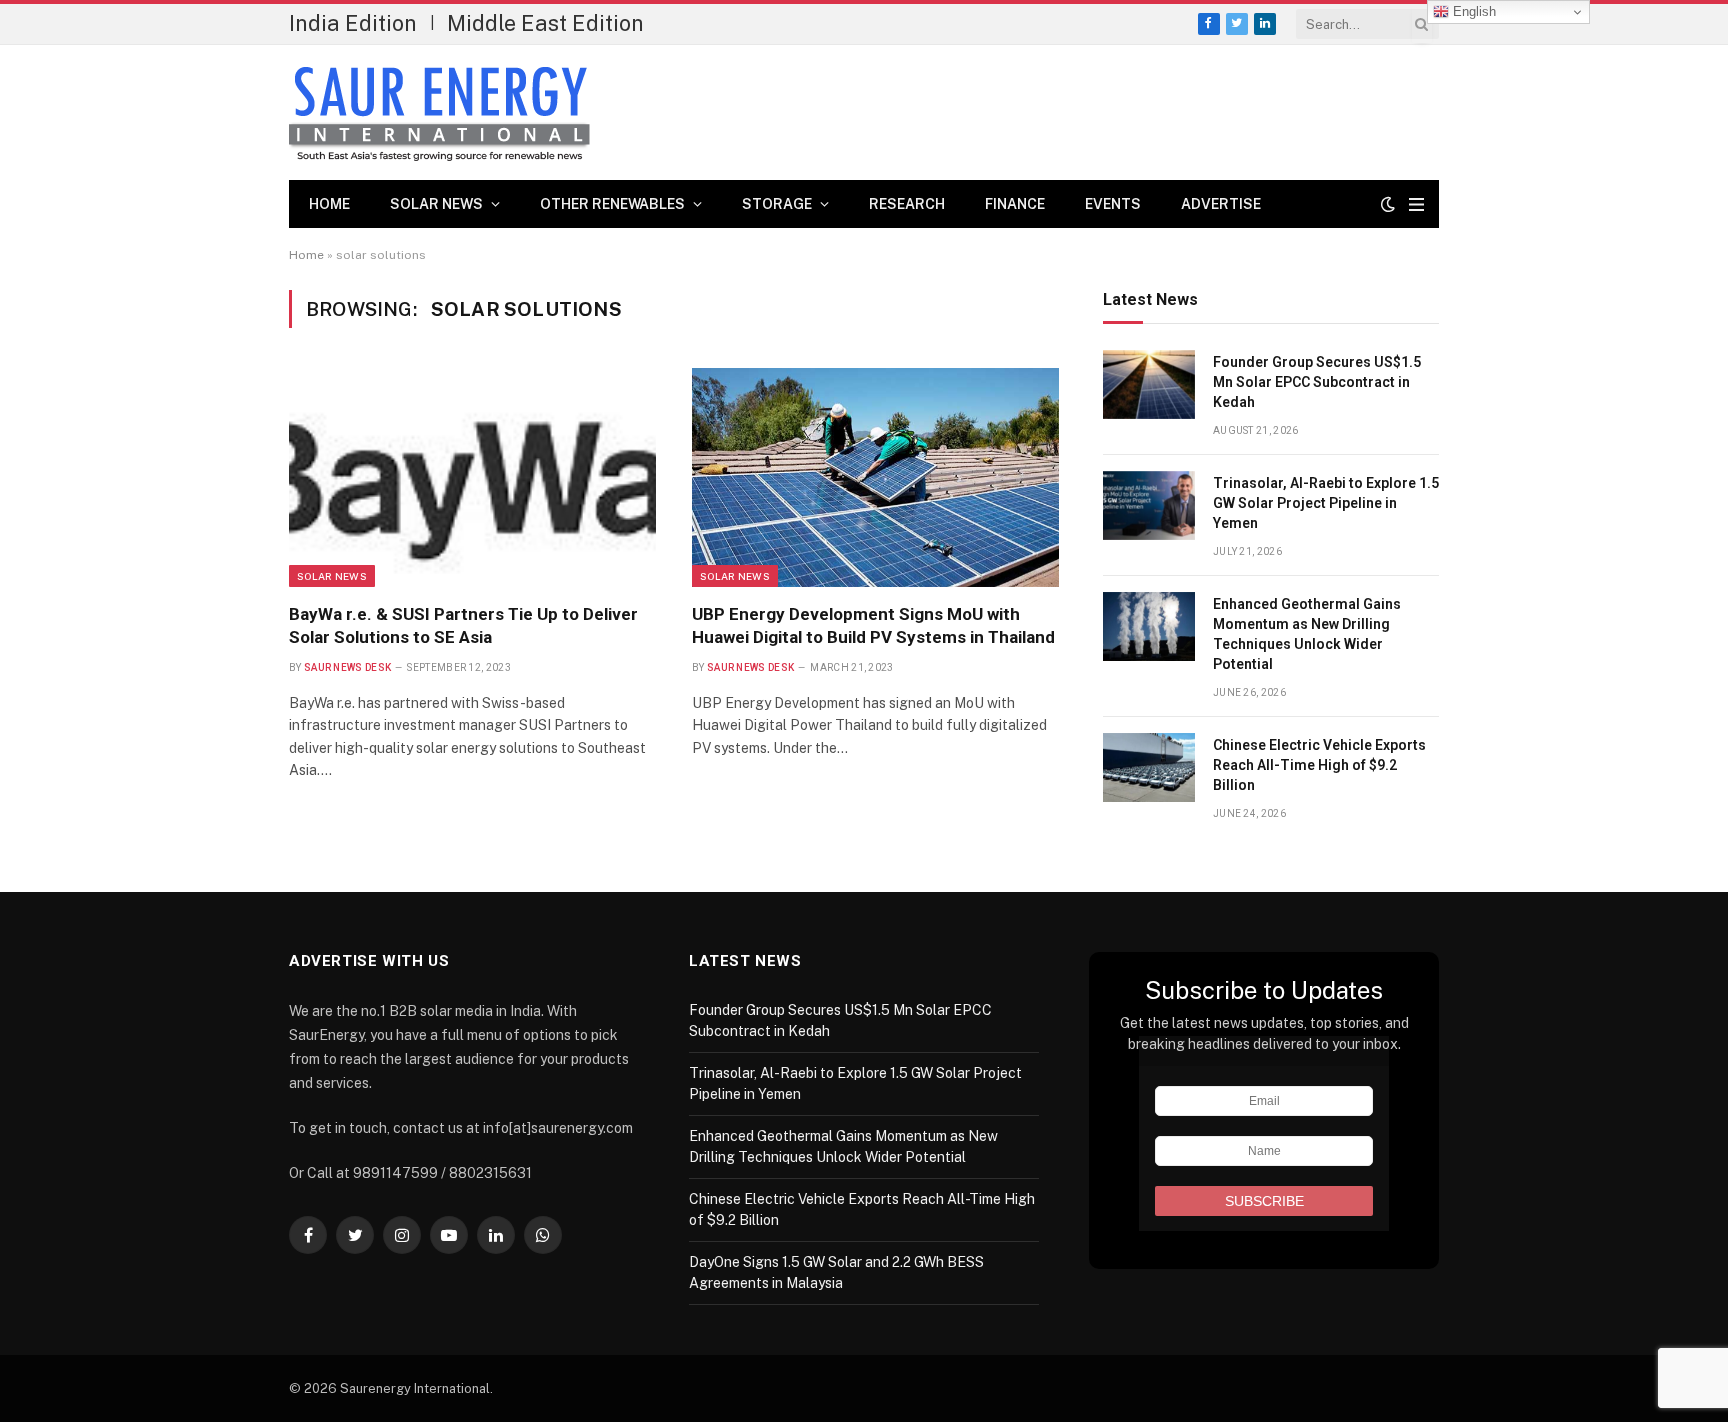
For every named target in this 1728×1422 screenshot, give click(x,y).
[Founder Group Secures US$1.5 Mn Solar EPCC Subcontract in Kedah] (1149, 384)
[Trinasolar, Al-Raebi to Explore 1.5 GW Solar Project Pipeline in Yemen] (1149, 505)
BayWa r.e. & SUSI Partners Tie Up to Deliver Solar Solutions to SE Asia (463, 625)
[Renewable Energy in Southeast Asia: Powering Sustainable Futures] (439, 113)
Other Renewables (612, 204)
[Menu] (1416, 204)
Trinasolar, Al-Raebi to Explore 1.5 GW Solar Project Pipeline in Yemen (1326, 503)
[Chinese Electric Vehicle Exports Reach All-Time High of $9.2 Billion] (1149, 767)
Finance (1015, 204)
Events (1113, 204)
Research (907, 204)
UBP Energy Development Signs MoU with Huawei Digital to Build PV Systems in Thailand (873, 625)
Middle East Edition (545, 23)
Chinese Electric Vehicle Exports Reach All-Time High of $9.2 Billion (1319, 765)
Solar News (436, 204)
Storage (777, 204)
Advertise (1221, 204)
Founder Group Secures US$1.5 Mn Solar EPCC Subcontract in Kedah (1317, 382)
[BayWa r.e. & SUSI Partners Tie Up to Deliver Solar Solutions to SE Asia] (472, 477)
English (1472, 11)
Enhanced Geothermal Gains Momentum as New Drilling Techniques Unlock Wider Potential (1307, 634)
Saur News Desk (347, 667)
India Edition (353, 23)
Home (329, 204)
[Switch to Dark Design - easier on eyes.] (1388, 204)
